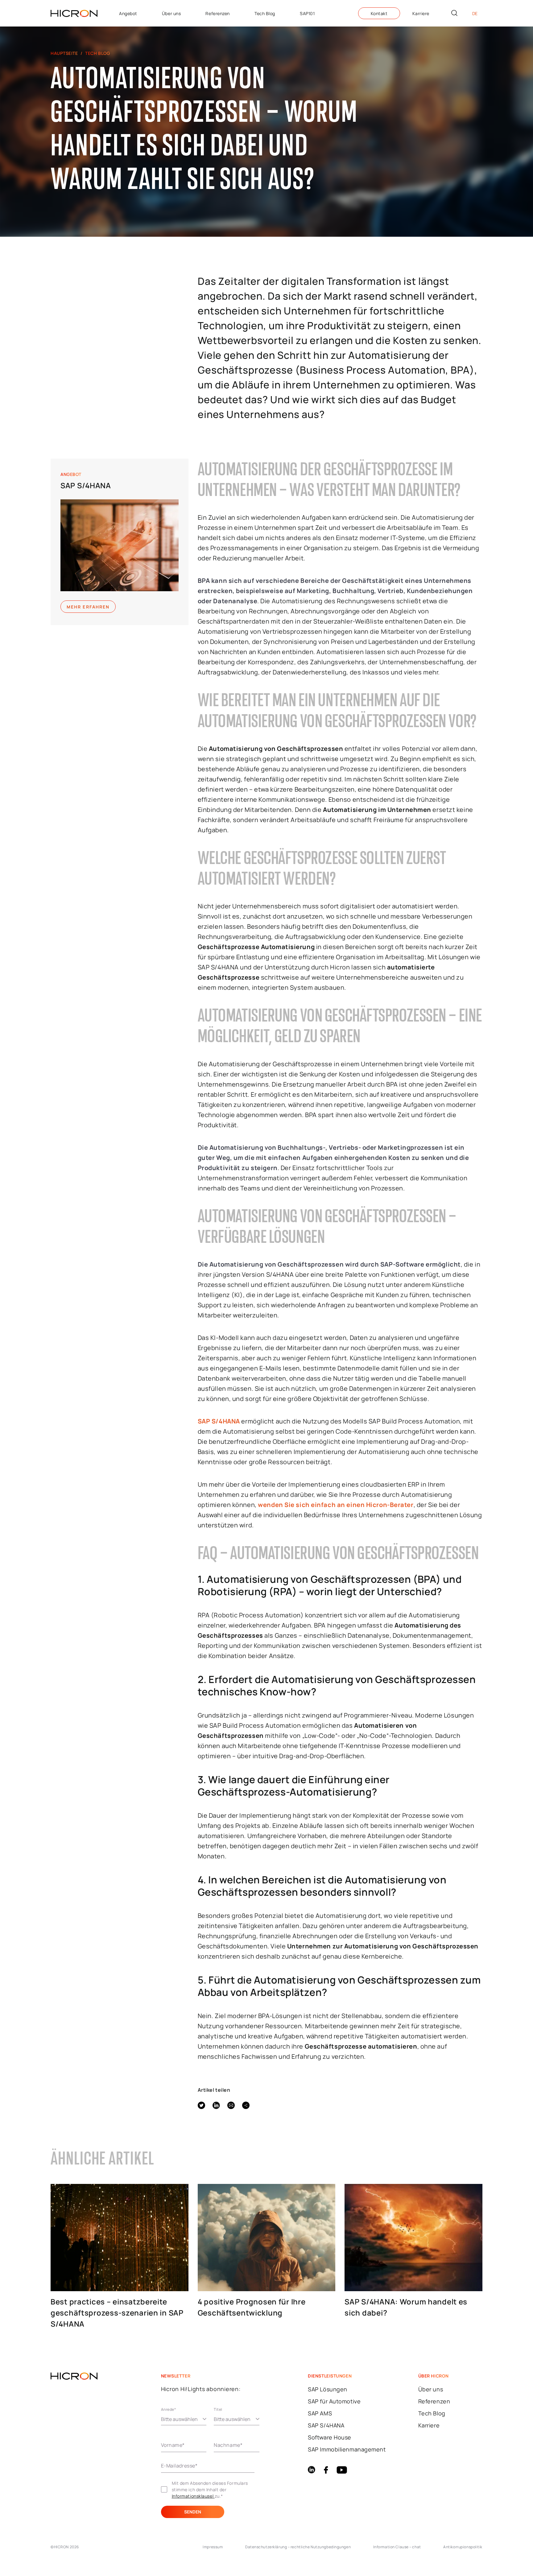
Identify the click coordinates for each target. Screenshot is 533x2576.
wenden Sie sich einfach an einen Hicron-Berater (336, 1505)
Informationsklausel (193, 2496)
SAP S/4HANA (86, 485)
